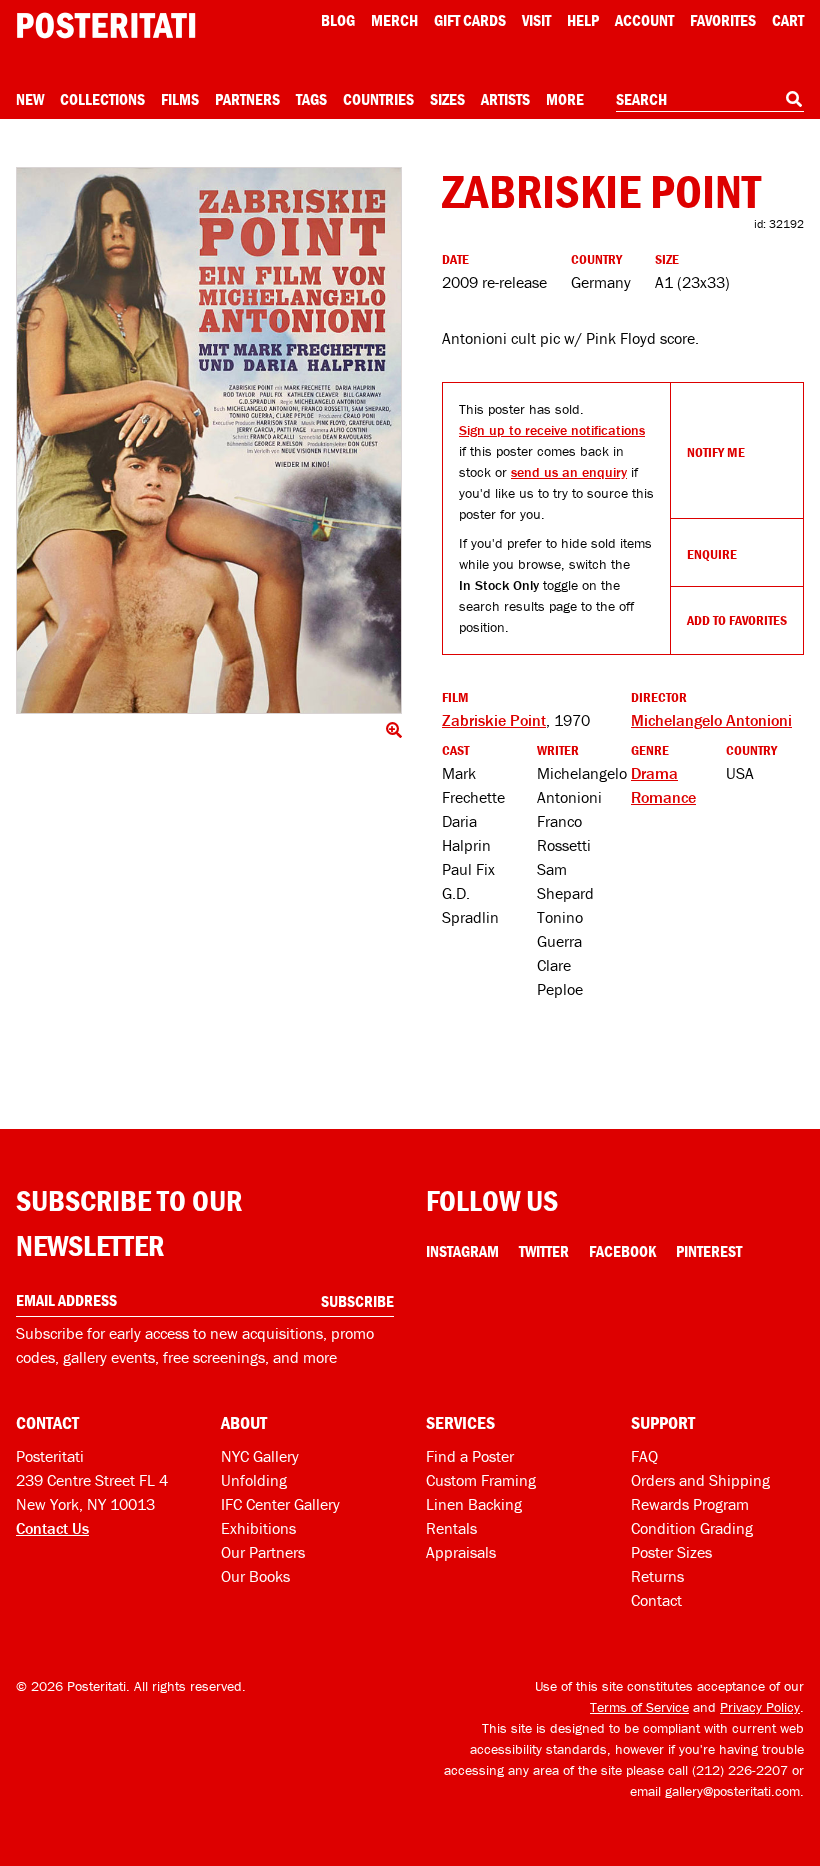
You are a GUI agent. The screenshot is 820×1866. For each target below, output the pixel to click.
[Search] (794, 99)
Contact (656, 1600)
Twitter (544, 1251)
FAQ (644, 1456)
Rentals (451, 1528)
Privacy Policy (760, 1707)
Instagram (462, 1251)
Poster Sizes (671, 1552)
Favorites (723, 20)
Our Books (255, 1576)
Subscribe (357, 1301)
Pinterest (709, 1251)
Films (180, 99)
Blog (338, 20)
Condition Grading (692, 1528)
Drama (654, 773)
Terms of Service (639, 1707)
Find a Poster (470, 1456)
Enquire (712, 554)
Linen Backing (474, 1504)
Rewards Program (690, 1504)
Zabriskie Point (494, 720)
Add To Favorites (737, 620)
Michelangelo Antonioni (711, 720)
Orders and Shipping (700, 1480)
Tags (311, 99)
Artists (505, 99)
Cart (788, 20)
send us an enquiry (569, 472)
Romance (663, 797)
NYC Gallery (260, 1456)
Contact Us (52, 1528)
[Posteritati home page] (106, 25)
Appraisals (461, 1552)
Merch (394, 20)
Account (644, 20)
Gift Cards (470, 20)
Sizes (447, 99)
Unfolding (254, 1480)
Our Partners (263, 1552)
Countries (378, 99)
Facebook (622, 1251)
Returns (657, 1576)
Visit (536, 20)
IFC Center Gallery (280, 1504)
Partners (247, 99)
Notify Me (716, 452)
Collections (102, 99)
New (30, 99)
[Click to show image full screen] (209, 440)
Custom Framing (481, 1480)
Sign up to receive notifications (552, 430)
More (565, 99)
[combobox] (710, 100)
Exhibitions (258, 1528)
